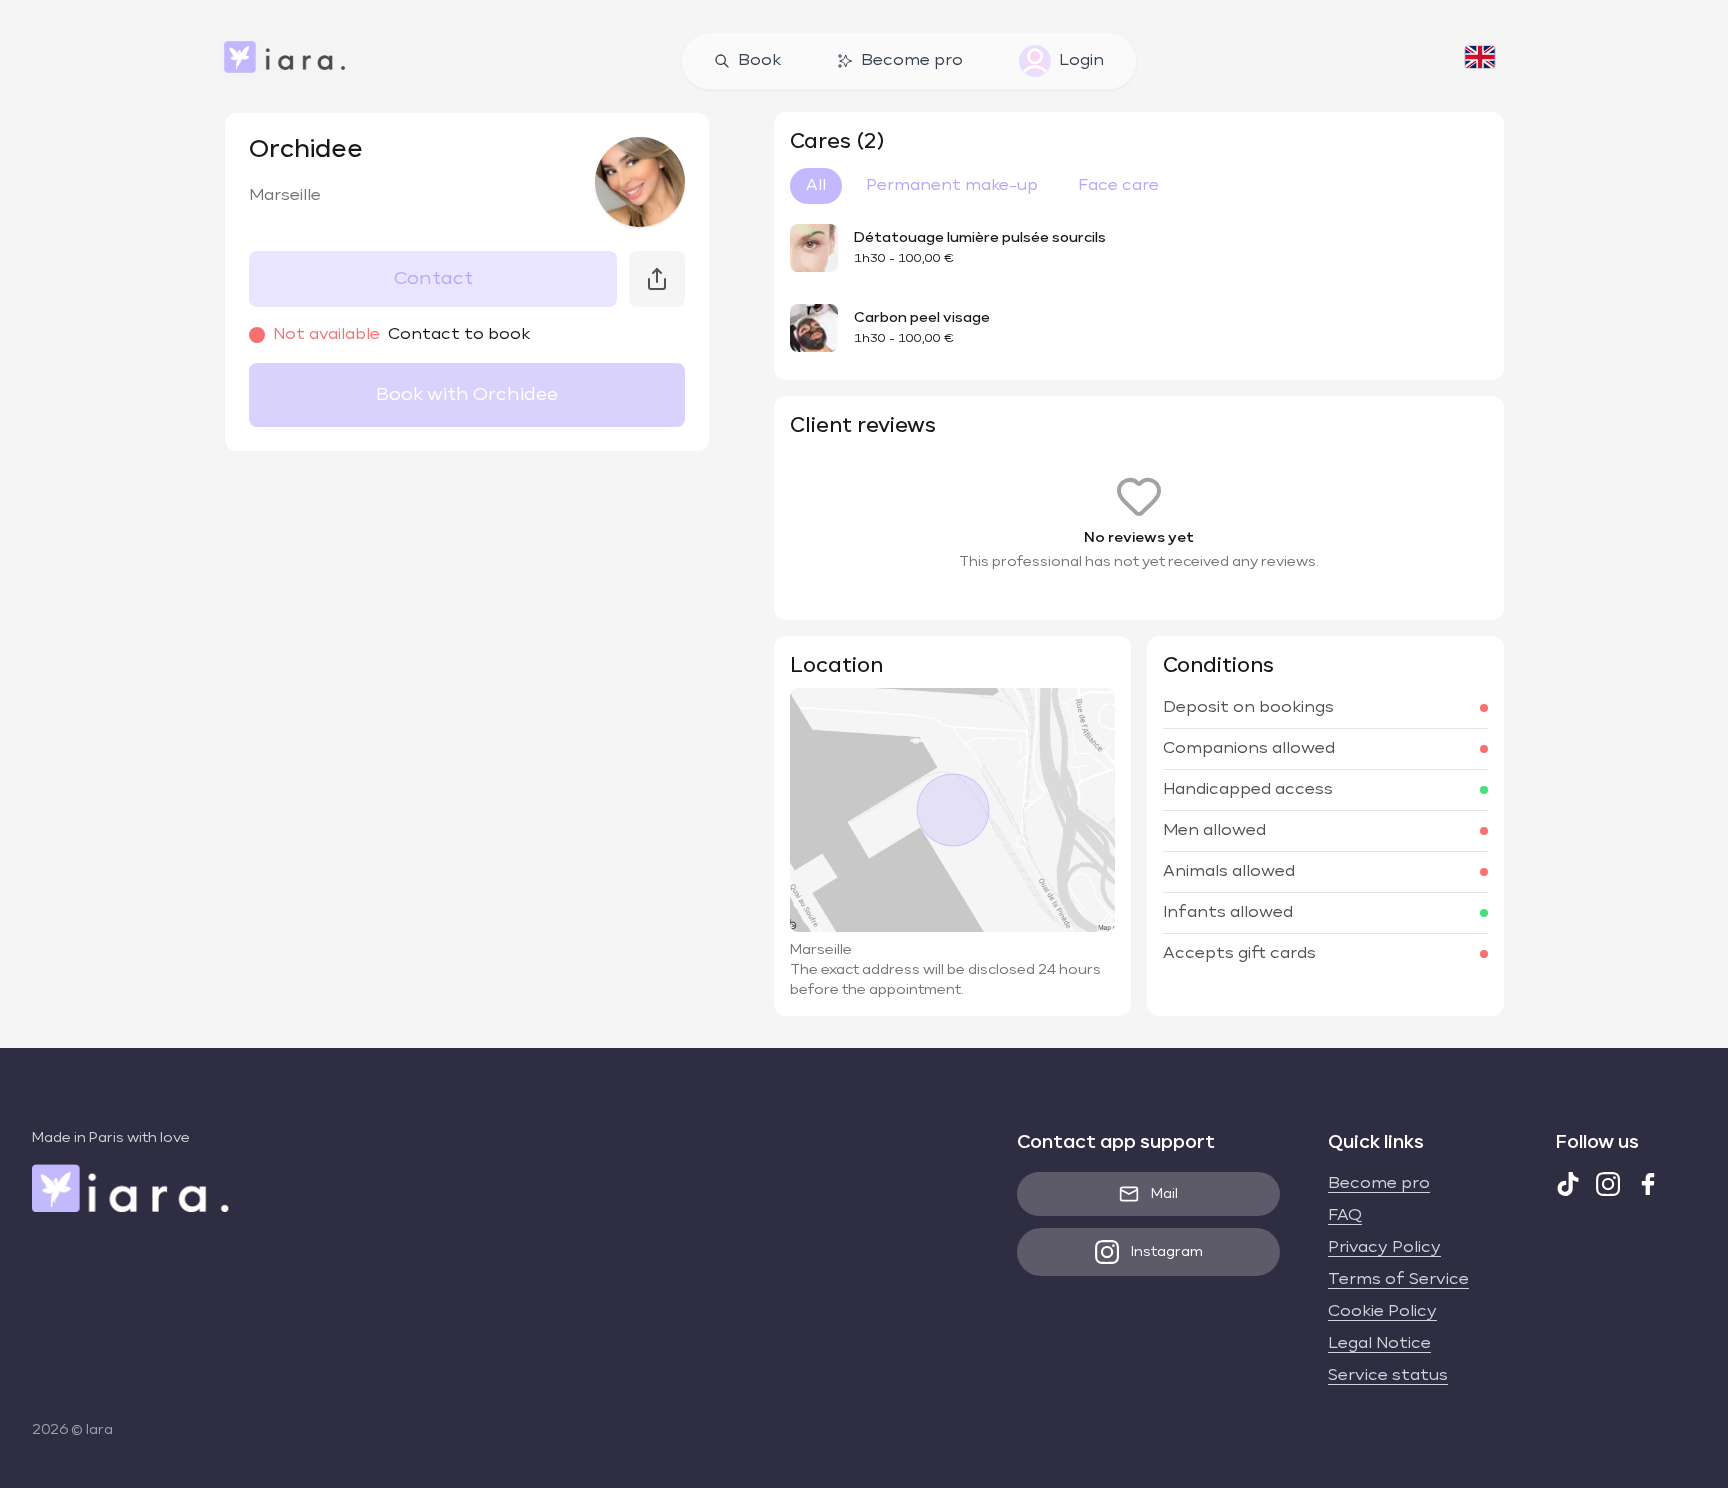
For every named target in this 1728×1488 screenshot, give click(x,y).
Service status (1388, 1376)
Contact (433, 279)
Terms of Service (1398, 1280)
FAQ (1345, 1216)
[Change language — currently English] (1480, 61)
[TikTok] (1568, 1184)
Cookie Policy (1382, 1312)
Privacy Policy (1384, 1248)
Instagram (1167, 1252)
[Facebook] (1648, 1184)
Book (759, 61)
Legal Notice (1379, 1344)
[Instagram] (1608, 1184)
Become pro (912, 61)
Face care (1118, 186)
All (816, 186)
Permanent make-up (952, 186)
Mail (1164, 1194)
